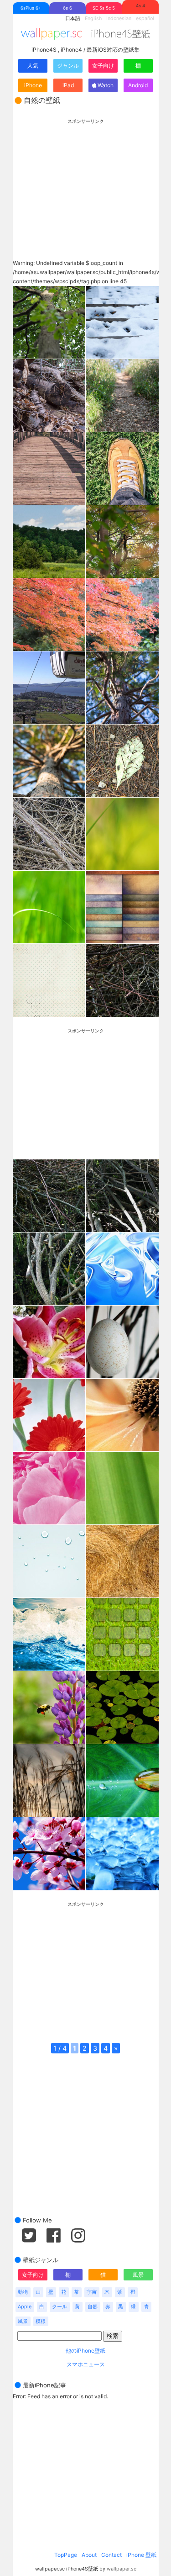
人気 (33, 66)
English (93, 19)
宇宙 (92, 2292)
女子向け (103, 66)
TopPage (66, 2555)
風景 (138, 2275)
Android (138, 85)
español (145, 19)
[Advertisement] (86, 181)
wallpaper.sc (122, 2569)
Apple (25, 2307)
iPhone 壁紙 (141, 2555)
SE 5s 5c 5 (104, 8)
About (89, 2555)
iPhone (33, 85)
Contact (111, 2555)
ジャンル (68, 66)
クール (60, 2307)
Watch (105, 85)
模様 (41, 2321)
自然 (93, 2307)
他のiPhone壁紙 (85, 2351)
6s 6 (67, 8)
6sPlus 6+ (31, 8)
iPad (68, 85)
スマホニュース (86, 2364)
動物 (23, 2292)
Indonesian (119, 19)
